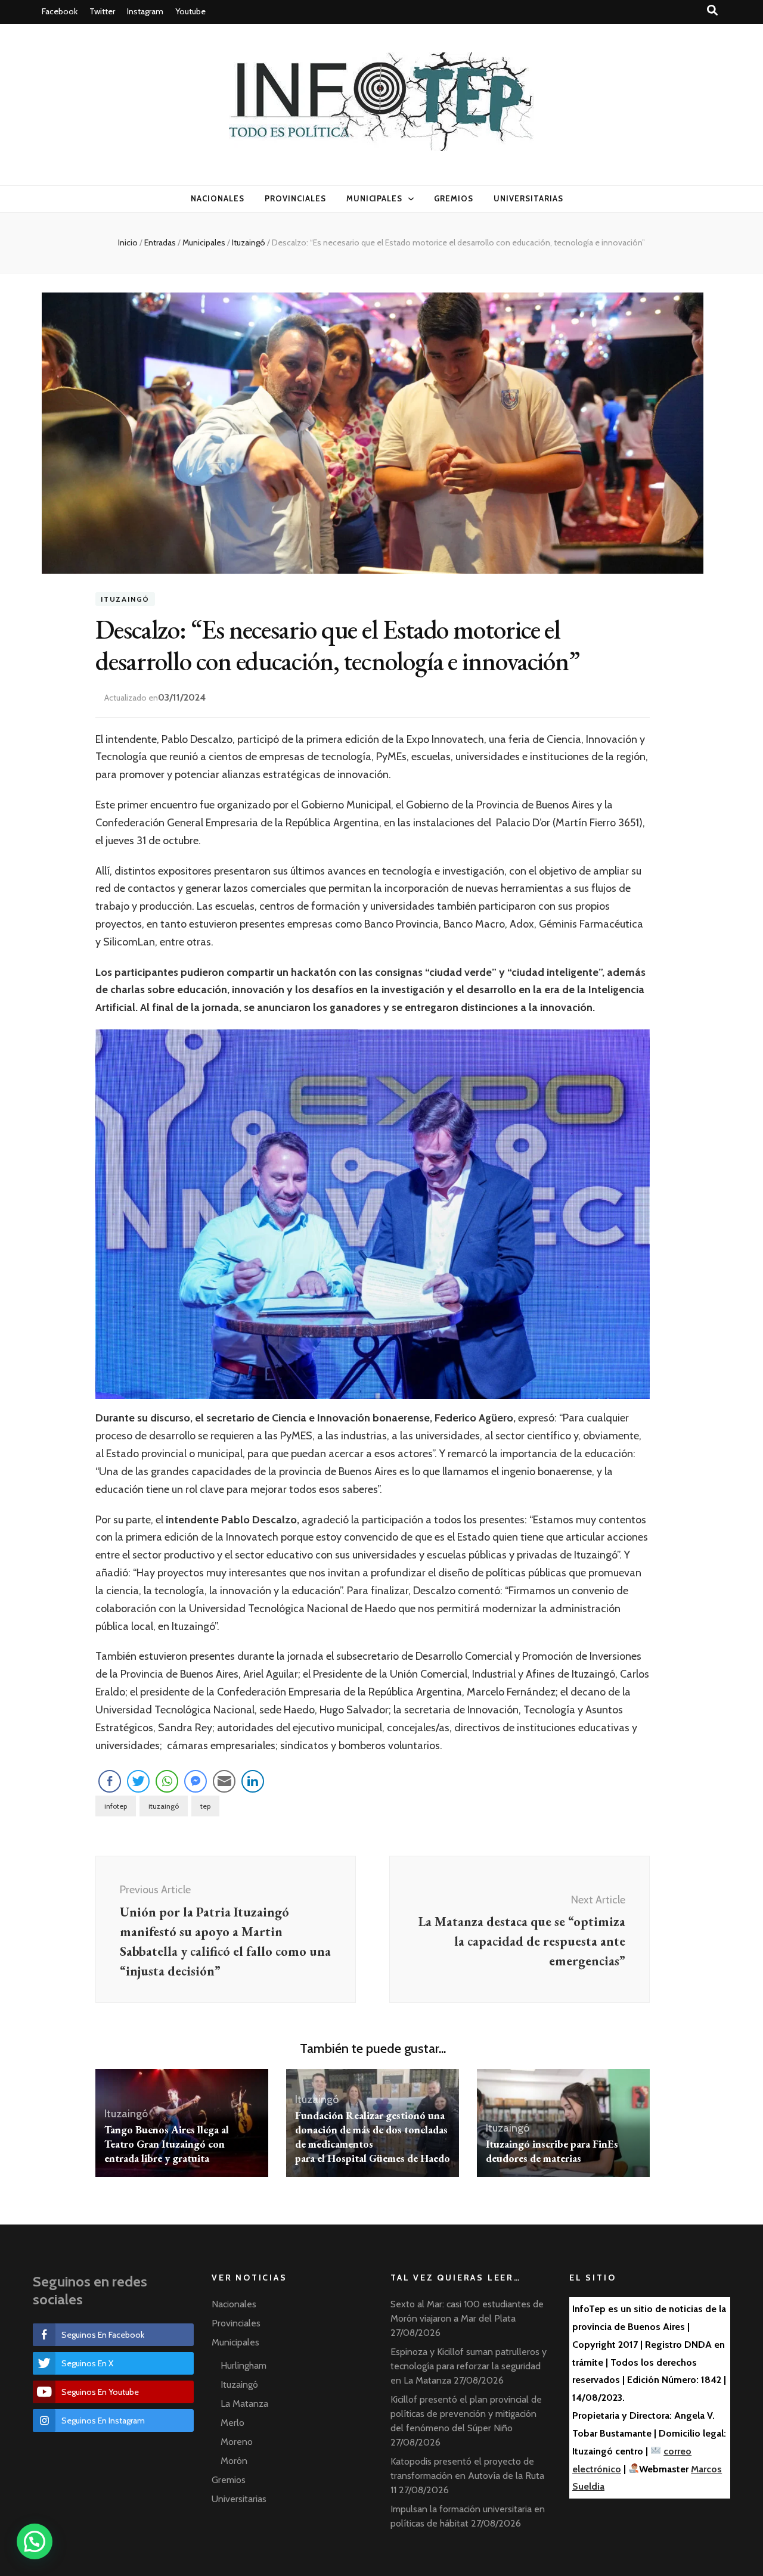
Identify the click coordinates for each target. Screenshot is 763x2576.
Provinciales (295, 198)
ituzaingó (164, 1806)
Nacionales (218, 198)
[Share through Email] (224, 1781)
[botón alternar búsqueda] (712, 10)
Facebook (60, 11)
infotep (116, 1806)
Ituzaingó (125, 599)
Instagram (145, 11)
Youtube (190, 11)
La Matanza (244, 2404)
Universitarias (528, 198)
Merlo (232, 2423)
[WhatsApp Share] (167, 1781)
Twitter (102, 11)
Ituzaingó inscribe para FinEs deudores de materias (552, 2151)
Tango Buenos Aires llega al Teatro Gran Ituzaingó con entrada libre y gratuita (167, 2144)
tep (205, 1806)
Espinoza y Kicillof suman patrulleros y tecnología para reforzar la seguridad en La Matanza (469, 2366)
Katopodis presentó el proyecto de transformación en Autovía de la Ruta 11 (467, 2476)
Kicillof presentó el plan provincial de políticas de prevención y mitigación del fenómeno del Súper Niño (466, 2414)
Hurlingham (244, 2365)
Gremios (454, 198)
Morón (234, 2461)
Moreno (237, 2442)
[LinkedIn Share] (253, 1781)
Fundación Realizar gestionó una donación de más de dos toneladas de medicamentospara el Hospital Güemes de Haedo (373, 2137)
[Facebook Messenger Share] (196, 1781)
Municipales (375, 198)
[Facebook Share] (110, 1781)
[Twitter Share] (138, 1781)
